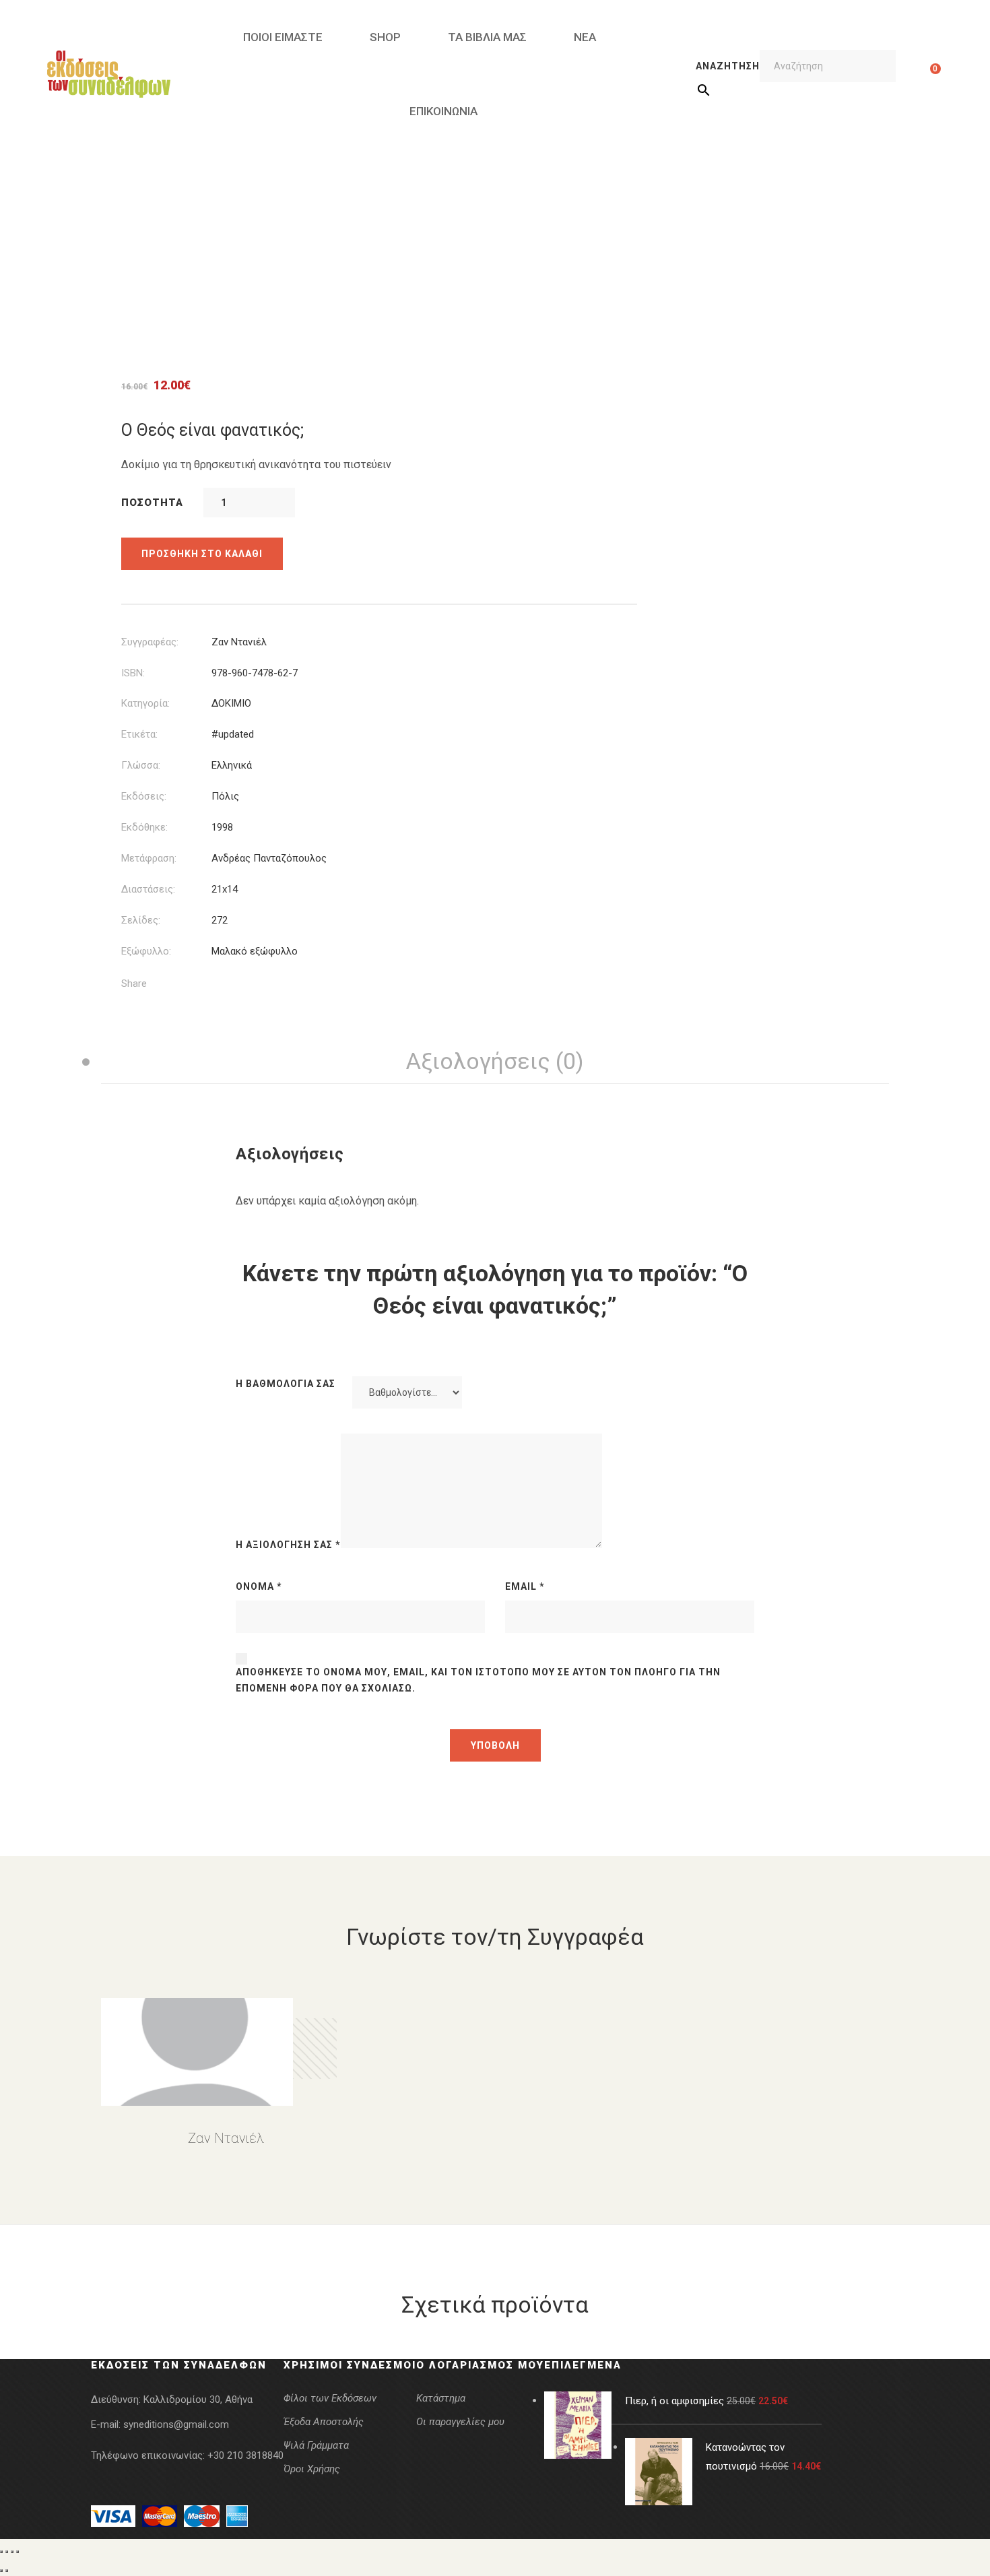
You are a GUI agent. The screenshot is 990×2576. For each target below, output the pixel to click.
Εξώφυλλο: (146, 951)
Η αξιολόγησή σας (288, 1545)
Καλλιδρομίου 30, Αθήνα (198, 2400)
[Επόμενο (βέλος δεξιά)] (7, 2571)
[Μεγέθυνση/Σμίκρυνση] (1, 2552)
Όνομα (259, 1586)
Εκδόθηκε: (144, 827)
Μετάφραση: (149, 858)
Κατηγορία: (145, 703)
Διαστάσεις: (148, 889)
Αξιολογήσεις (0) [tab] (495, 1061)
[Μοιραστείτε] (12, 2552)
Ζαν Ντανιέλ (239, 642)
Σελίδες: (141, 920)
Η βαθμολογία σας (286, 1384)
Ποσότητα (152, 503)
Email (525, 1586)
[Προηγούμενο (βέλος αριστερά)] (1, 2571)
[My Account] (914, 74)
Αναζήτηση (728, 66)
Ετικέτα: (139, 734)
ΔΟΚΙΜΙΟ (231, 703)
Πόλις (225, 796)
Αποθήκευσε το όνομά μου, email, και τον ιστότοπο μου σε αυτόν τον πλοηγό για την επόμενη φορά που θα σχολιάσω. (478, 1680)
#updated (233, 734)
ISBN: (133, 673)
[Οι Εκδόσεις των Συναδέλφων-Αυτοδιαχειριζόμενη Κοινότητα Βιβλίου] (109, 74)
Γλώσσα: (141, 765)
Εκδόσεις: (144, 796)
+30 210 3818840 (245, 2455)
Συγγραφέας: (150, 642)
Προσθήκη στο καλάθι (202, 554)
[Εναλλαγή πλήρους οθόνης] (7, 2552)
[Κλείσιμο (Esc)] (18, 2552)
